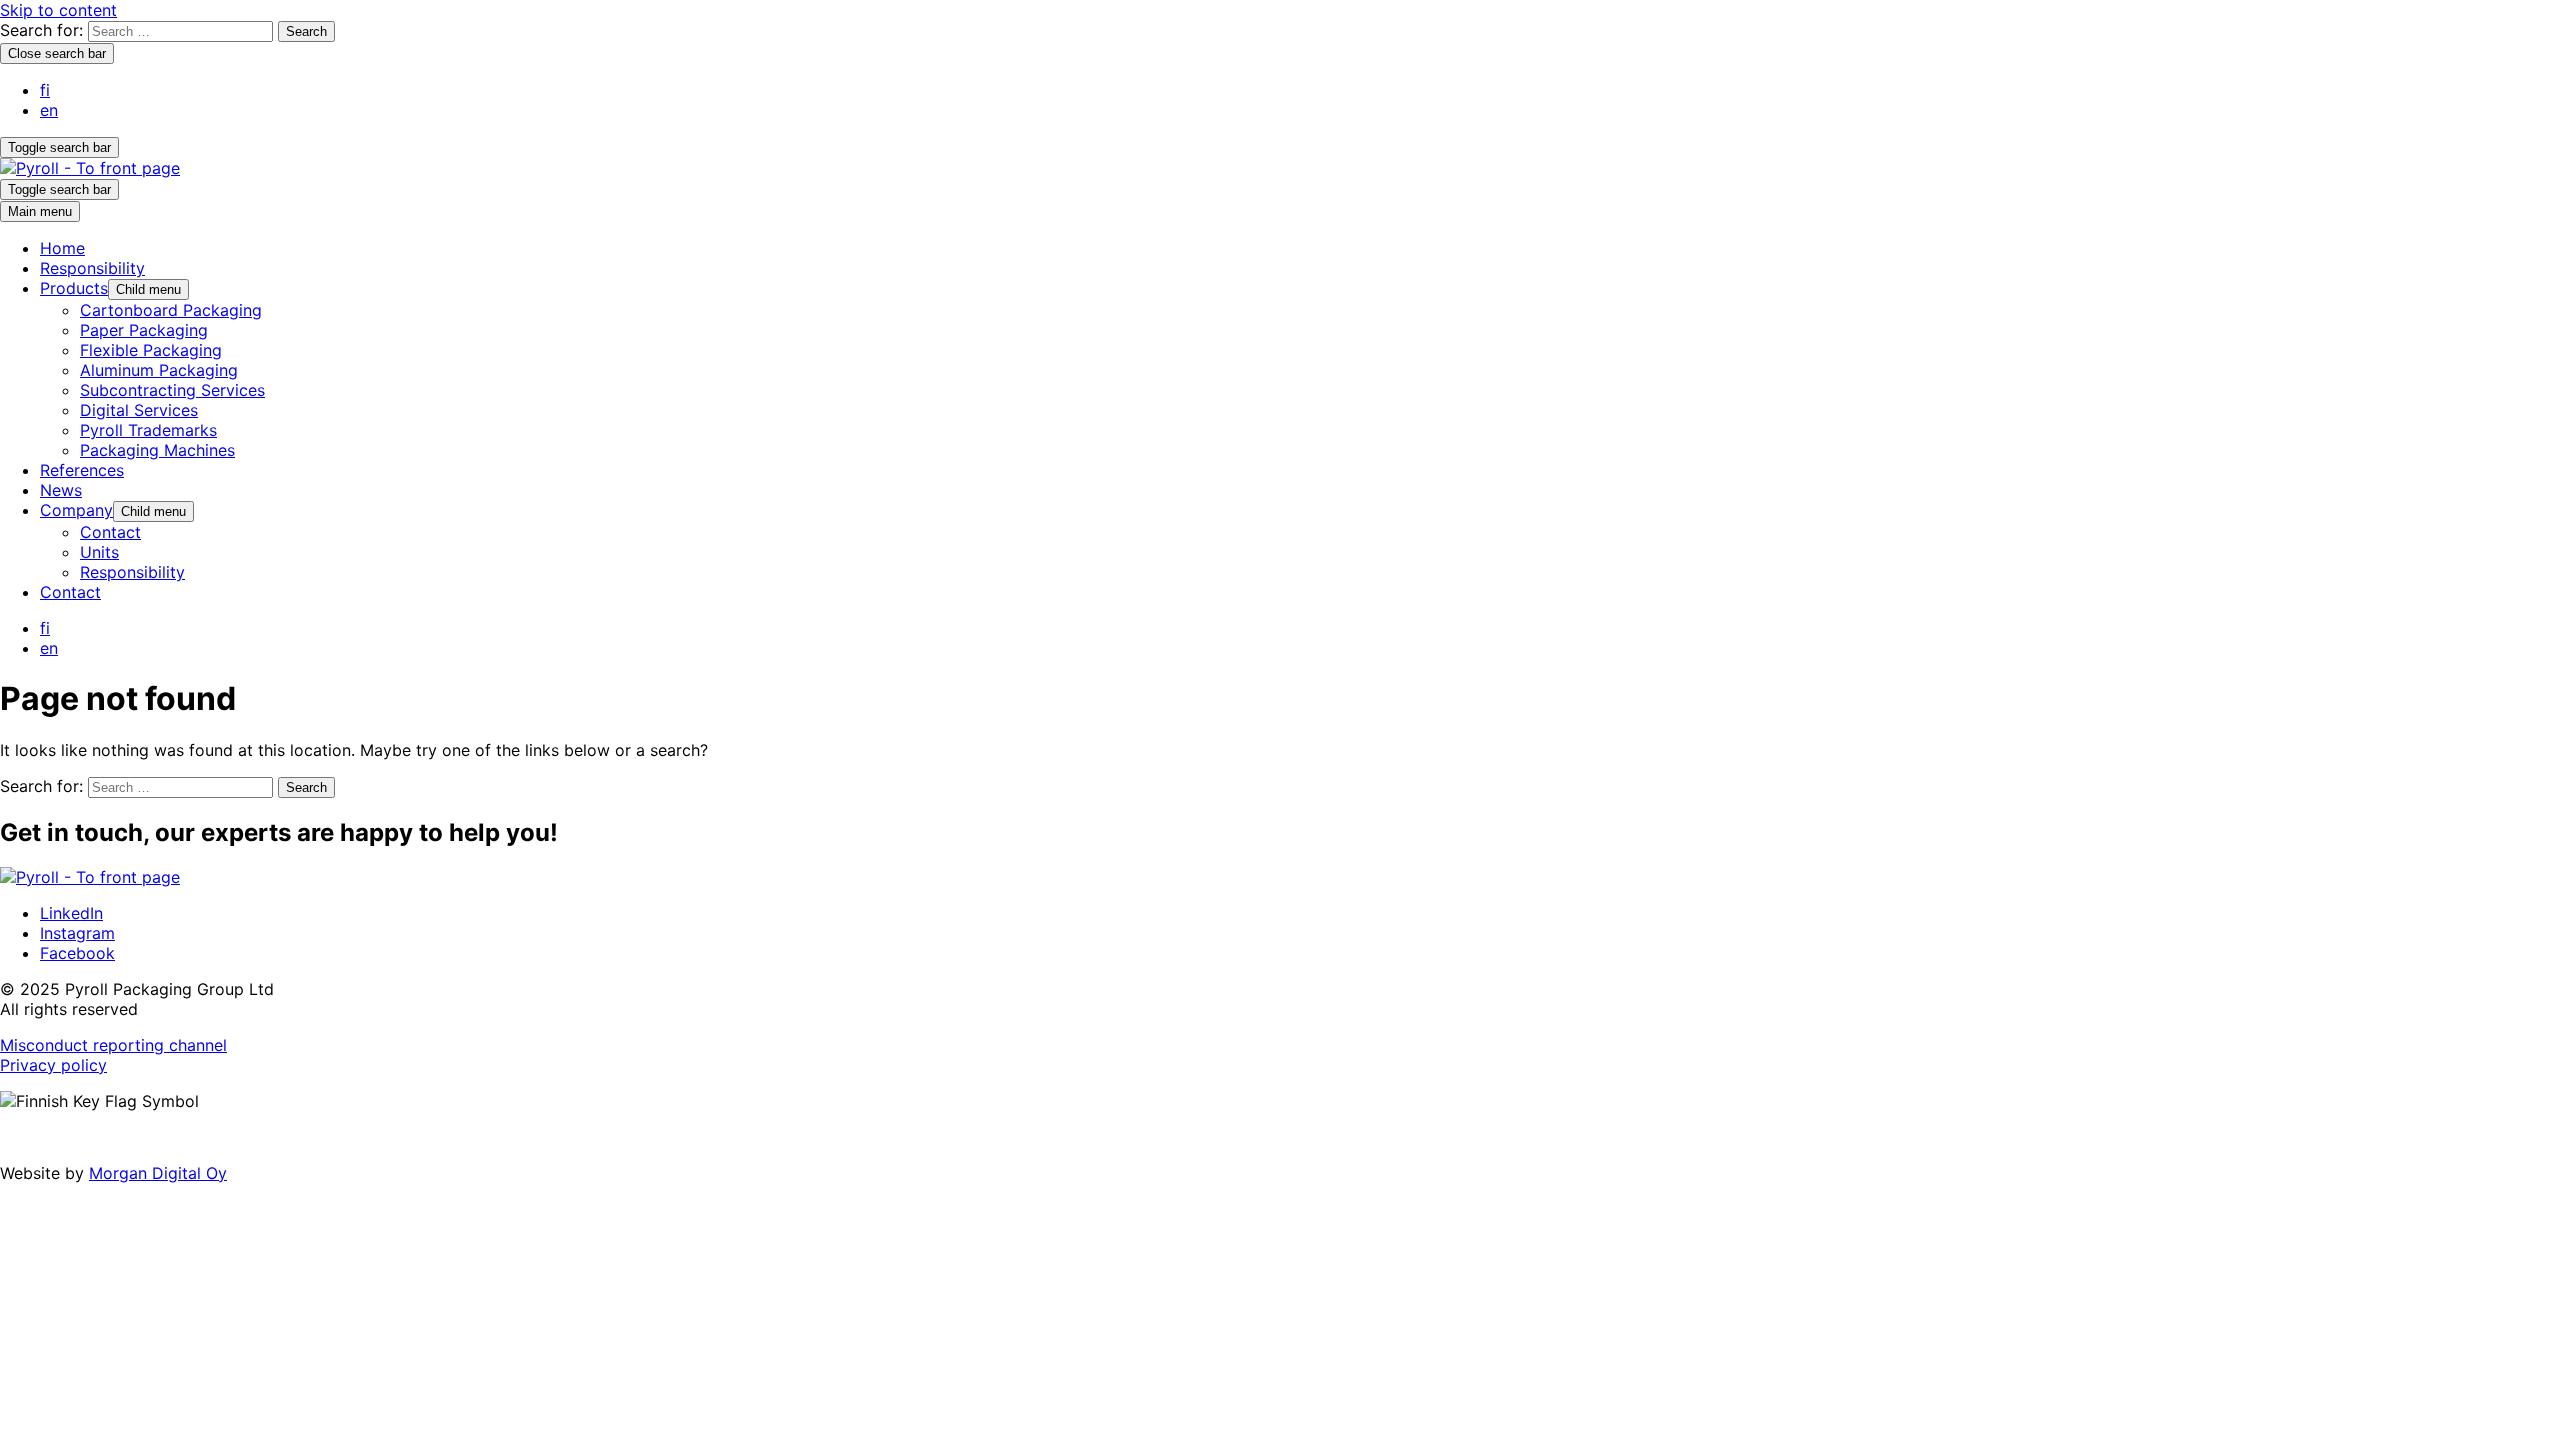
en (49, 110)
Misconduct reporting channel (113, 1045)
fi (45, 90)
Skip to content (58, 10)
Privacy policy (53, 1065)
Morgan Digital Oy (158, 1173)
